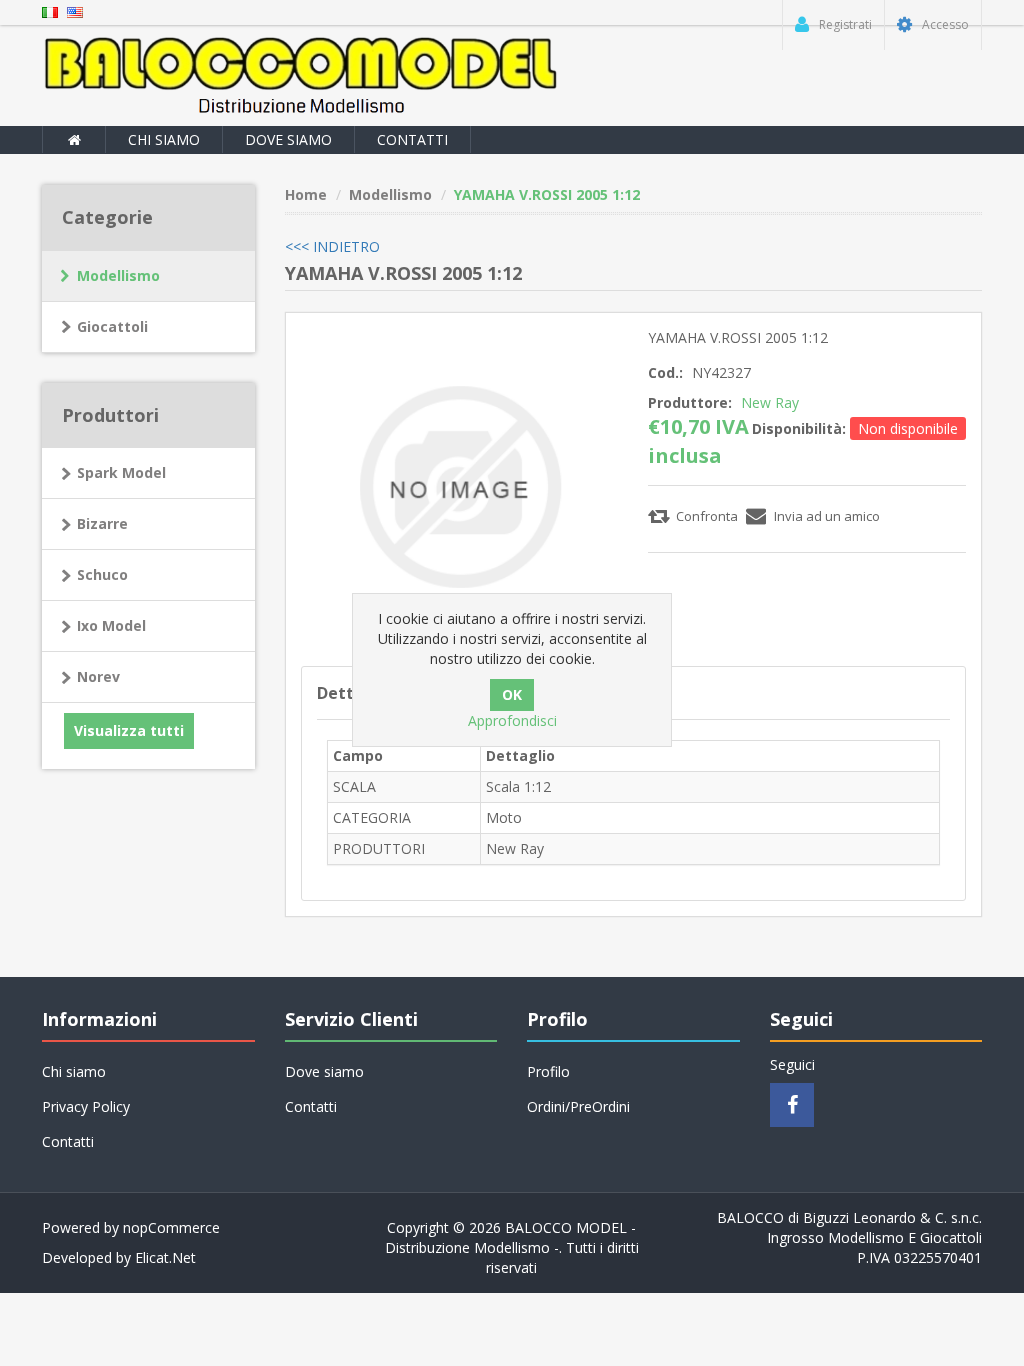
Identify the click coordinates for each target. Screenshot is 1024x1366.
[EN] (75, 10)
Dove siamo (288, 139)
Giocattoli (112, 326)
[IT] (50, 10)
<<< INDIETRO (332, 246)
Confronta (707, 516)
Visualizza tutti (129, 730)
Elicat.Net (165, 1257)
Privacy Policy (86, 1106)
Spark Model (121, 472)
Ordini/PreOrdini (578, 1106)
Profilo (548, 1071)
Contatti (412, 139)
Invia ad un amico (827, 516)
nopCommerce (171, 1227)
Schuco (102, 574)
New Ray (770, 402)
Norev (98, 676)
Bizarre (102, 523)
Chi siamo (164, 139)
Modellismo (118, 275)
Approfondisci (512, 720)
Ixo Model (111, 625)
